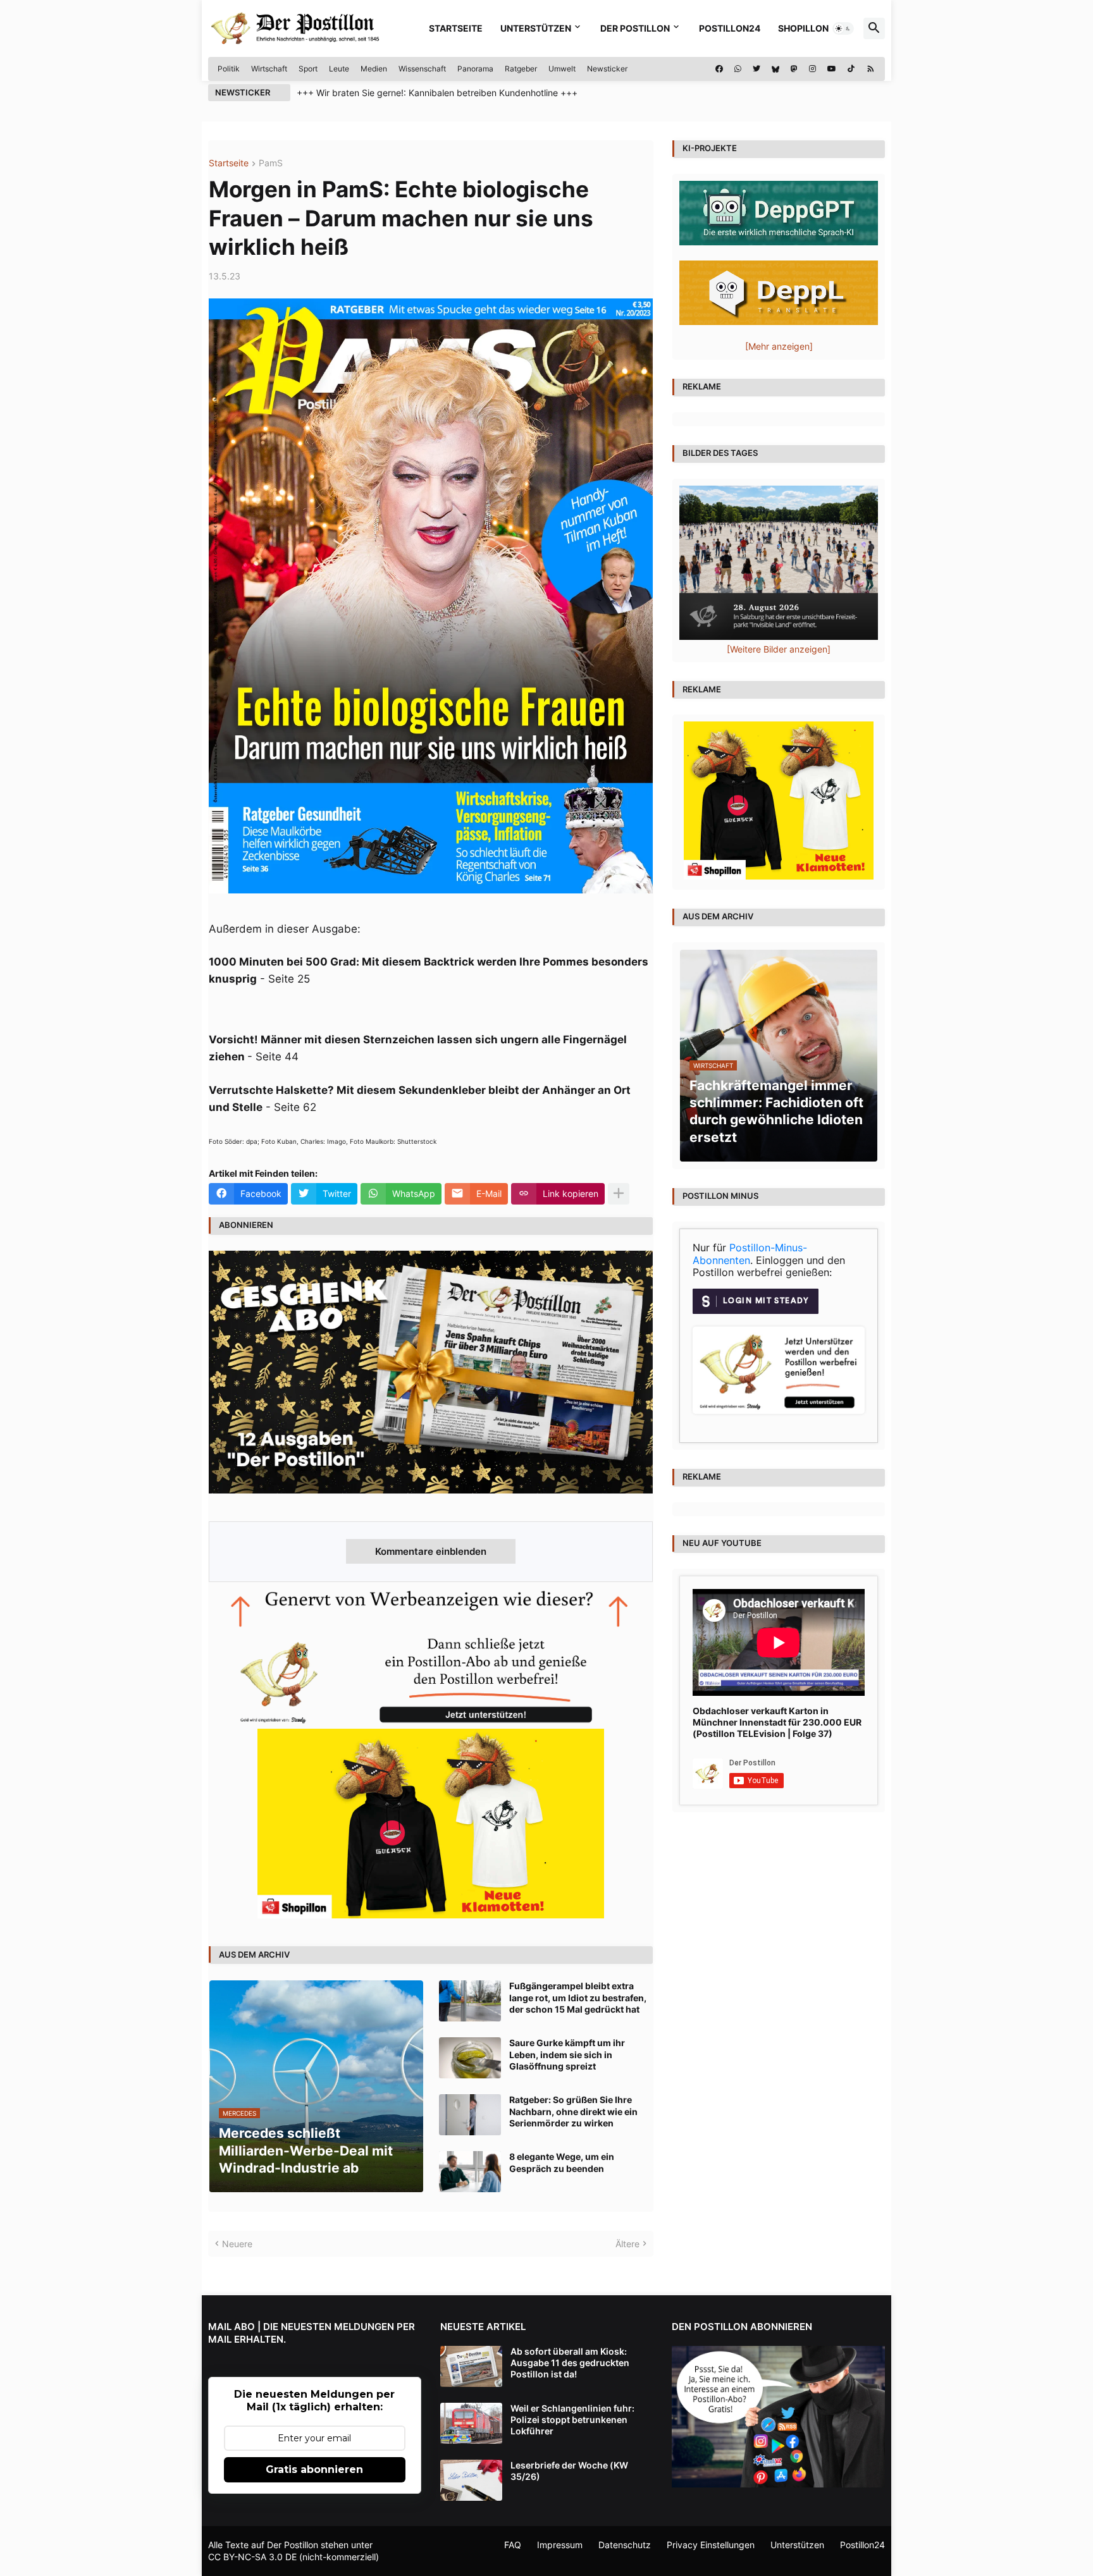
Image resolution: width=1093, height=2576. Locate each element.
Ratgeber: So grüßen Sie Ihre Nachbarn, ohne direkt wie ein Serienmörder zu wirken (573, 2111)
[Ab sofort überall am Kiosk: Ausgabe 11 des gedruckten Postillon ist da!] (471, 2366)
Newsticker (607, 69)
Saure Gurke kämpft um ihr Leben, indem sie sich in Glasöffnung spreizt (567, 2054)
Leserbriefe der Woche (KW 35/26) (569, 2471)
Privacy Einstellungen (711, 2545)
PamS (271, 163)
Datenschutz (625, 2545)
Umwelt (562, 69)
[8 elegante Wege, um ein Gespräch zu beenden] (470, 2172)
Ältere (627, 2244)
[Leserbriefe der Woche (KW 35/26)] (471, 2480)
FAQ (513, 2545)
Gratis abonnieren (314, 2469)
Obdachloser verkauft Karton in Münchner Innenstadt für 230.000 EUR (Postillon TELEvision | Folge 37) (777, 1722)
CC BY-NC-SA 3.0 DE (252, 2557)
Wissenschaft (422, 69)
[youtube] (832, 69)
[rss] (871, 69)
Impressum (560, 2545)
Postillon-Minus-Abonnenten (750, 1254)
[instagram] (812, 69)
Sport (308, 69)
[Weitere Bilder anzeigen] (779, 649)
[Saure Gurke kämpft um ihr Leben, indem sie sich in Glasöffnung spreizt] (470, 2058)
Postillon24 (730, 28)
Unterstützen (536, 28)
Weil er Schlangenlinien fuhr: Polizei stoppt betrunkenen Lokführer (572, 2420)
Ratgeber (521, 69)
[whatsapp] (738, 69)
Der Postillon (635, 28)
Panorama (475, 69)
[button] (843, 28)
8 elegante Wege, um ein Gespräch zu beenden (562, 2162)
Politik (229, 69)
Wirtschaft (269, 69)
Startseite (456, 28)
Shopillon (803, 28)
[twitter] (756, 69)
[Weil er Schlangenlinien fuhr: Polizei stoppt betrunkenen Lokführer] (471, 2423)
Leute (339, 69)
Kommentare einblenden (431, 1551)
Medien (374, 69)
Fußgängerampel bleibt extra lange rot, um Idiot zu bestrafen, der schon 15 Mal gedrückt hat (578, 1997)
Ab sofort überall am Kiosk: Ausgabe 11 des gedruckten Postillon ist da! (570, 2363)
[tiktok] (851, 69)
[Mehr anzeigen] (619, 1194)
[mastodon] (794, 69)
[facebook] (719, 69)
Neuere (237, 2244)
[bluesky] (775, 69)
